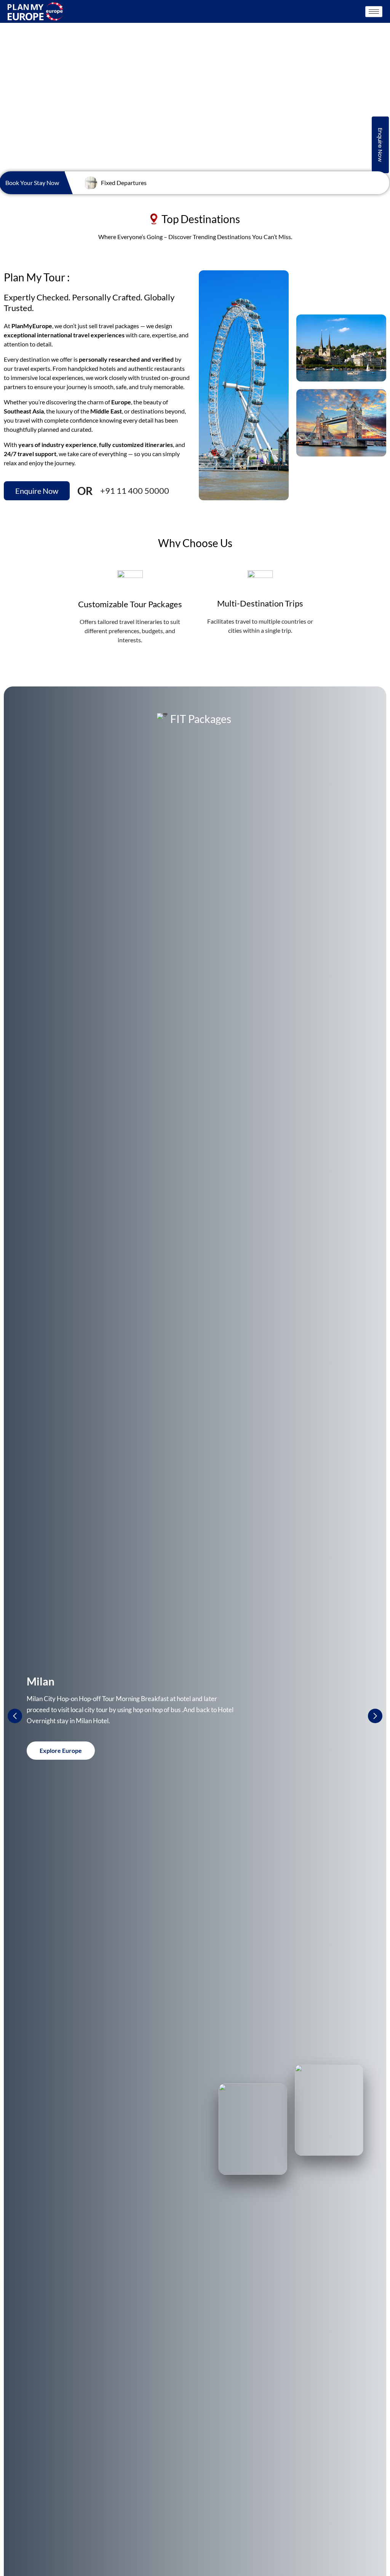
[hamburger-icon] (374, 12)
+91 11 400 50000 (135, 491)
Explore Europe (61, 1750)
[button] (375, 1716)
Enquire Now (380, 145)
